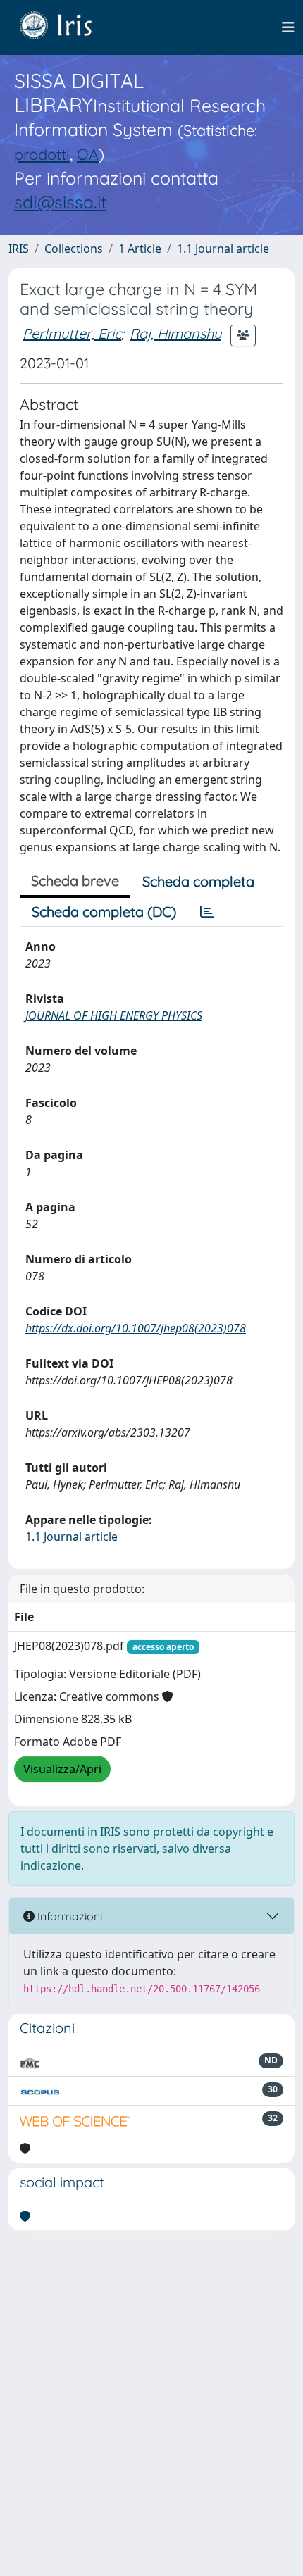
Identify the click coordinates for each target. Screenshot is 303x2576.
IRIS (19, 249)
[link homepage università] (66, 27)
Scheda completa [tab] (198, 881)
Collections (74, 249)
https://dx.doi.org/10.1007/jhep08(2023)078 (136, 1328)
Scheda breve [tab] (75, 881)
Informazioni (68, 1916)
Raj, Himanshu (175, 333)
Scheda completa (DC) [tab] (104, 912)
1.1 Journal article (223, 249)
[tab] (207, 912)
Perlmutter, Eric (72, 333)
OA (88, 154)
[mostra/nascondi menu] (288, 27)
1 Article (140, 249)
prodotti (42, 154)
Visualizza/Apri (62, 1769)
